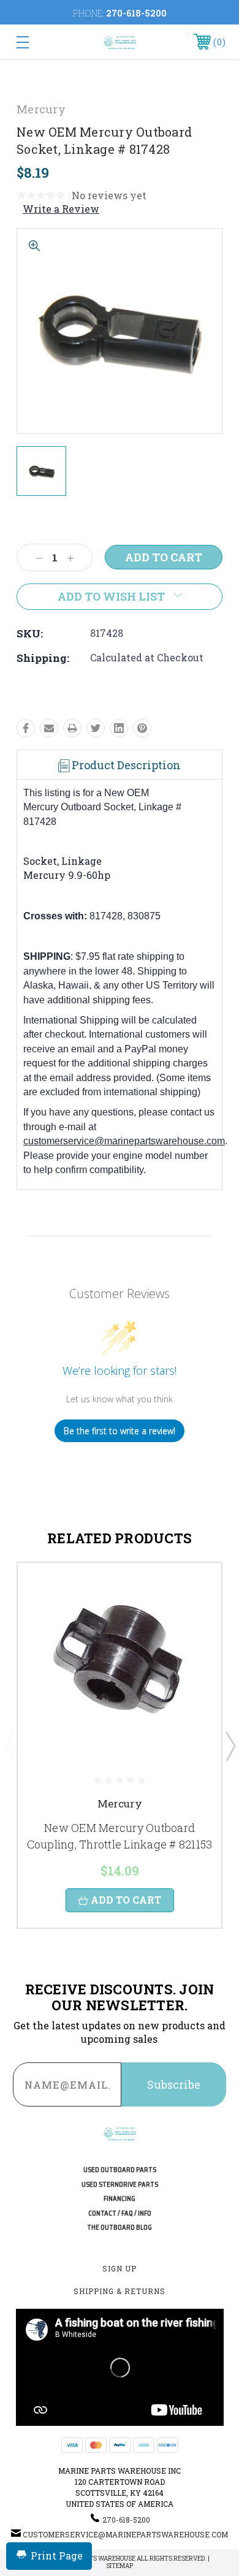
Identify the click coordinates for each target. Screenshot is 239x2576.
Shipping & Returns (120, 2291)
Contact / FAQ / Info (120, 2213)
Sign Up (120, 2268)
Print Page (57, 2555)
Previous (10, 1746)
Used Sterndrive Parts (120, 2185)
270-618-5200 (136, 13)
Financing (120, 2199)
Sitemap (120, 2566)
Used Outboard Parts (120, 2170)
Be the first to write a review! (120, 1431)
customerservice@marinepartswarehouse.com (124, 1141)
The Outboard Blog (120, 2228)
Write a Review (61, 209)
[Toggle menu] (37, 42)
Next (230, 1746)
